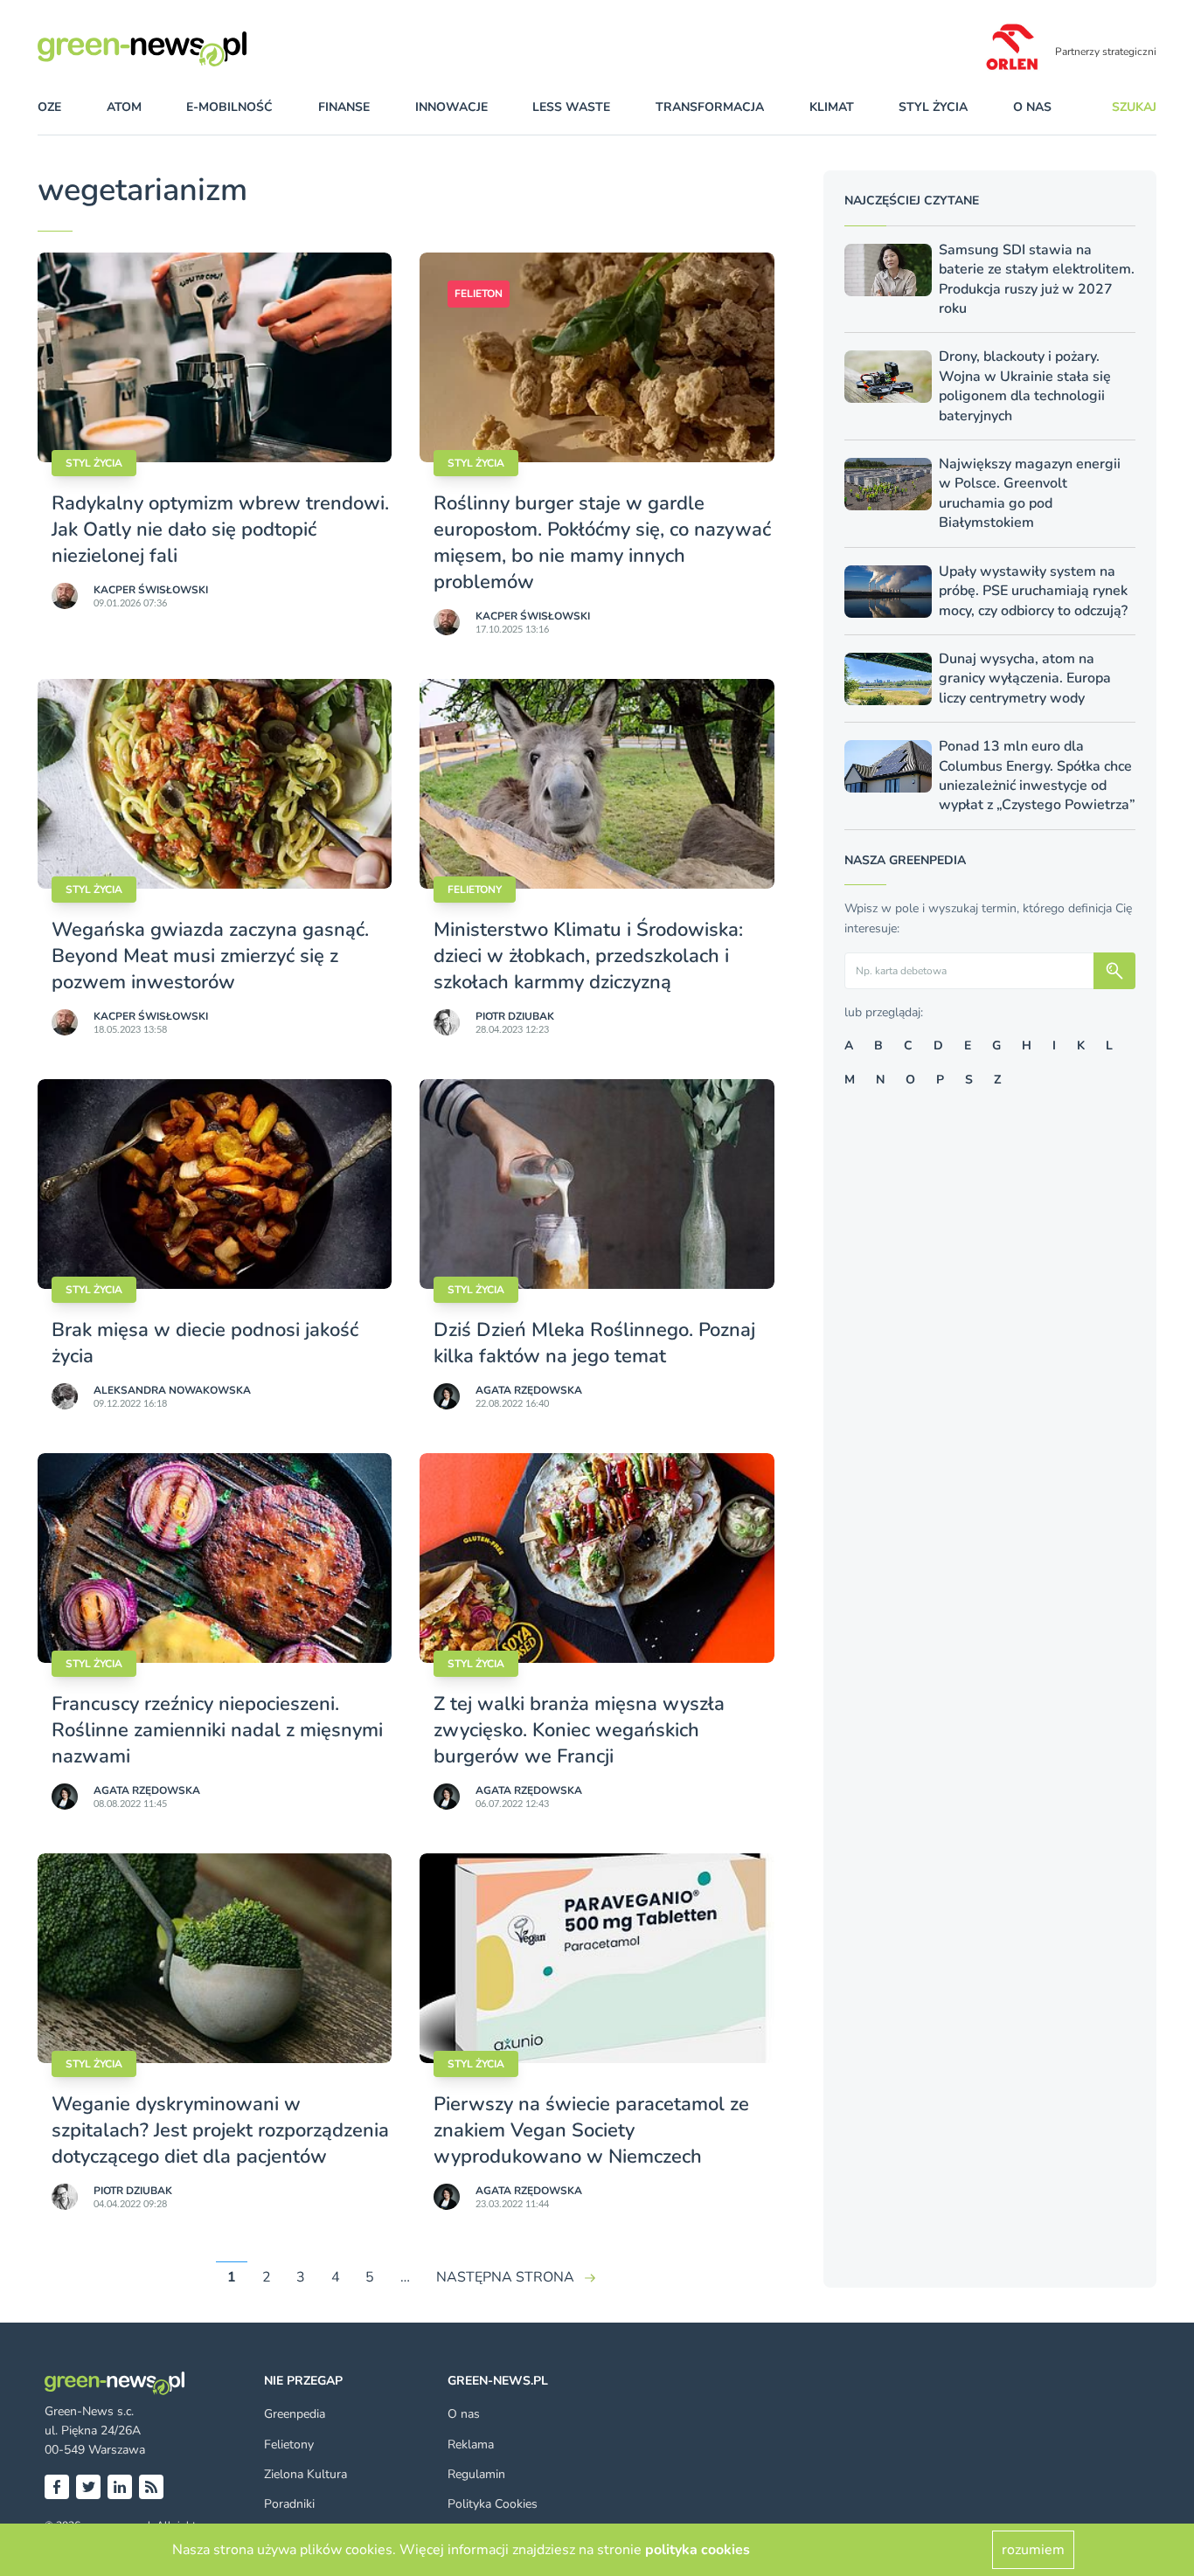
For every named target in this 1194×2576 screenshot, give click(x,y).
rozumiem (1033, 2550)
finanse (344, 107)
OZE (49, 107)
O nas (1032, 107)
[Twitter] (88, 2487)
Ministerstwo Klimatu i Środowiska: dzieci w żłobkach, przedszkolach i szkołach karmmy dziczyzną (588, 956)
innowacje (451, 107)
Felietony (475, 890)
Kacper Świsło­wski (151, 590)
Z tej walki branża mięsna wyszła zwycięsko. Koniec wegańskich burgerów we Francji (579, 1730)
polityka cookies (698, 2550)
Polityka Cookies (493, 2504)
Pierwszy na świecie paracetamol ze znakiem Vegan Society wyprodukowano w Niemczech (591, 2130)
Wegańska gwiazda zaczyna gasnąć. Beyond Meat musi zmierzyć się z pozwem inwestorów (210, 956)
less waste (571, 107)
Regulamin (476, 2474)
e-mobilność (229, 107)
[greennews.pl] (177, 49)
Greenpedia (295, 2414)
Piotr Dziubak (515, 1016)
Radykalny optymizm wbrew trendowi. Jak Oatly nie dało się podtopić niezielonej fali (220, 530)
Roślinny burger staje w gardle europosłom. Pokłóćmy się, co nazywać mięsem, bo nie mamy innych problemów (602, 543)
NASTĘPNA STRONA (505, 2277)
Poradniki (289, 2504)
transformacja (710, 107)
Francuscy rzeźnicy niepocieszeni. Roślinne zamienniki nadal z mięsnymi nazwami (217, 1730)
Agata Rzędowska (529, 1390)
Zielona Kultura (305, 2474)
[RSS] (151, 2487)
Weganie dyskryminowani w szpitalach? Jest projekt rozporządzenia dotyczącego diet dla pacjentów (220, 2130)
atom (124, 107)
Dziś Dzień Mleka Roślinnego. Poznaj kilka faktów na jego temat (594, 1343)
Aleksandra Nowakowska (172, 1390)
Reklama (471, 2444)
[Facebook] (57, 2487)
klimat (832, 107)
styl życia (933, 107)
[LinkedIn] (120, 2487)
